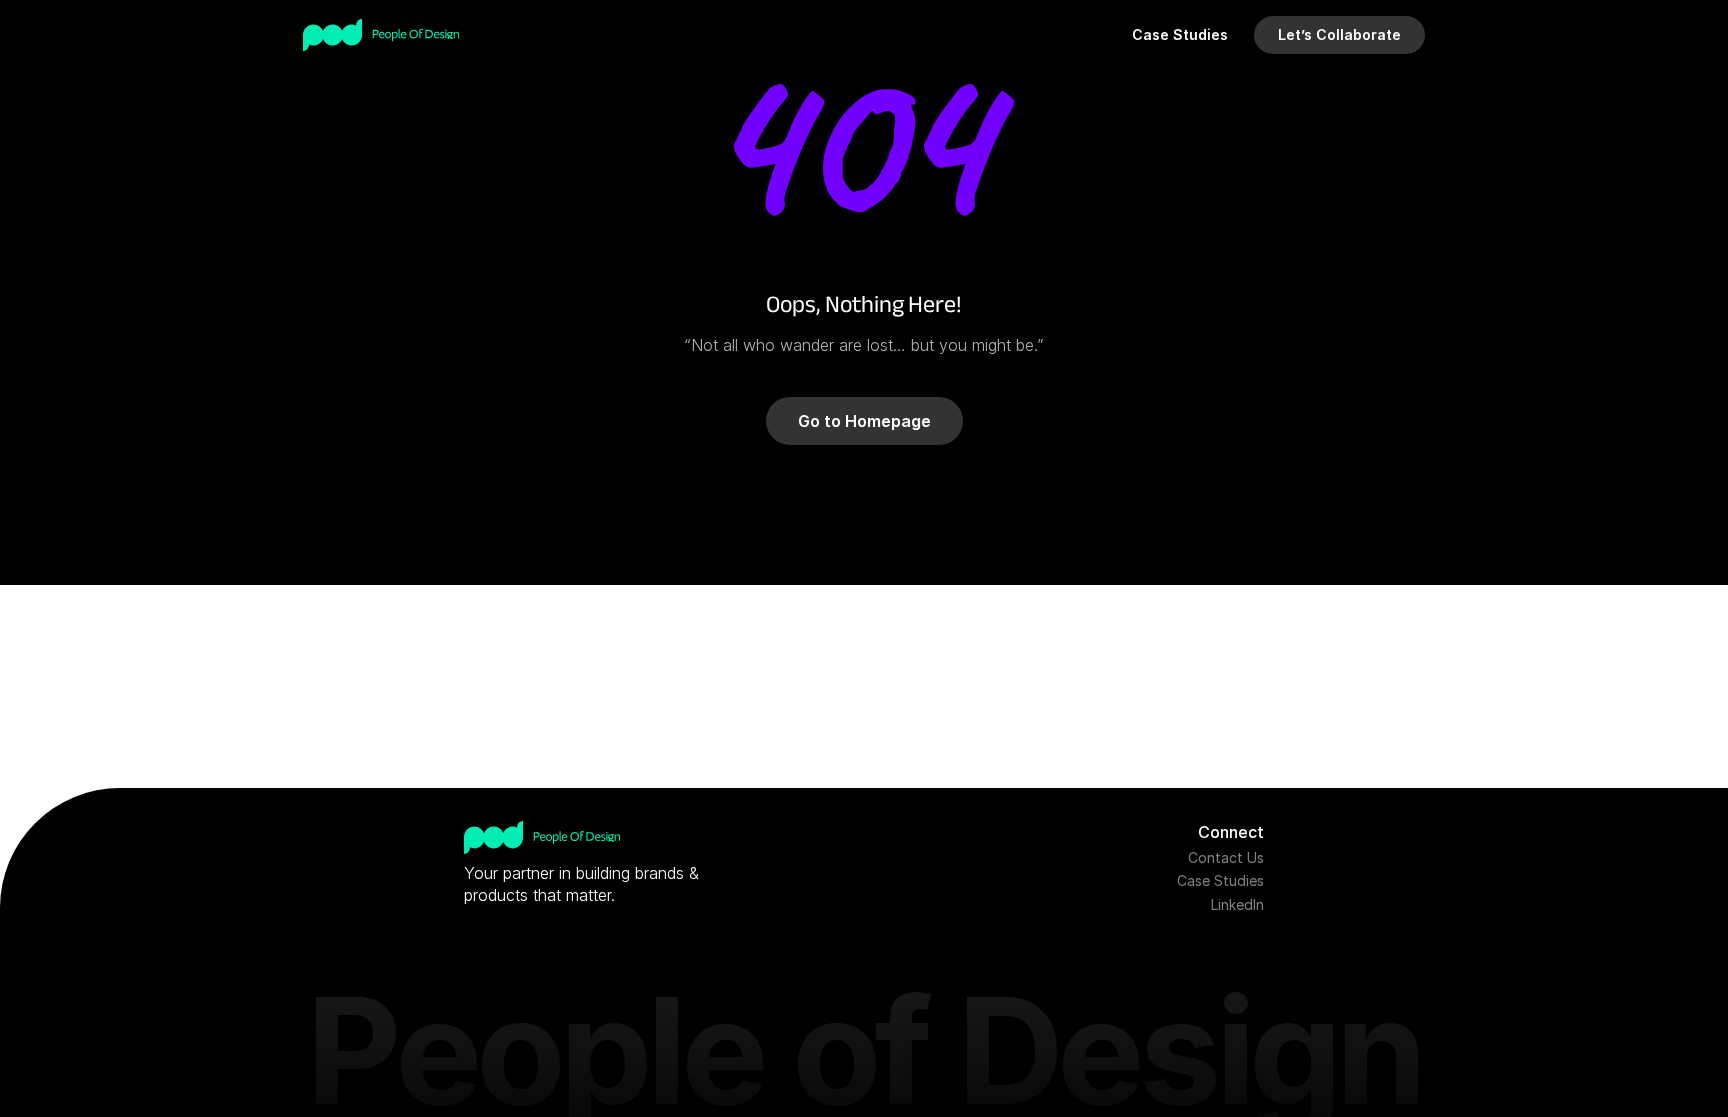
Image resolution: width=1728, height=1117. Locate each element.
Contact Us (1226, 857)
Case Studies (1220, 880)
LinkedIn (1237, 904)
